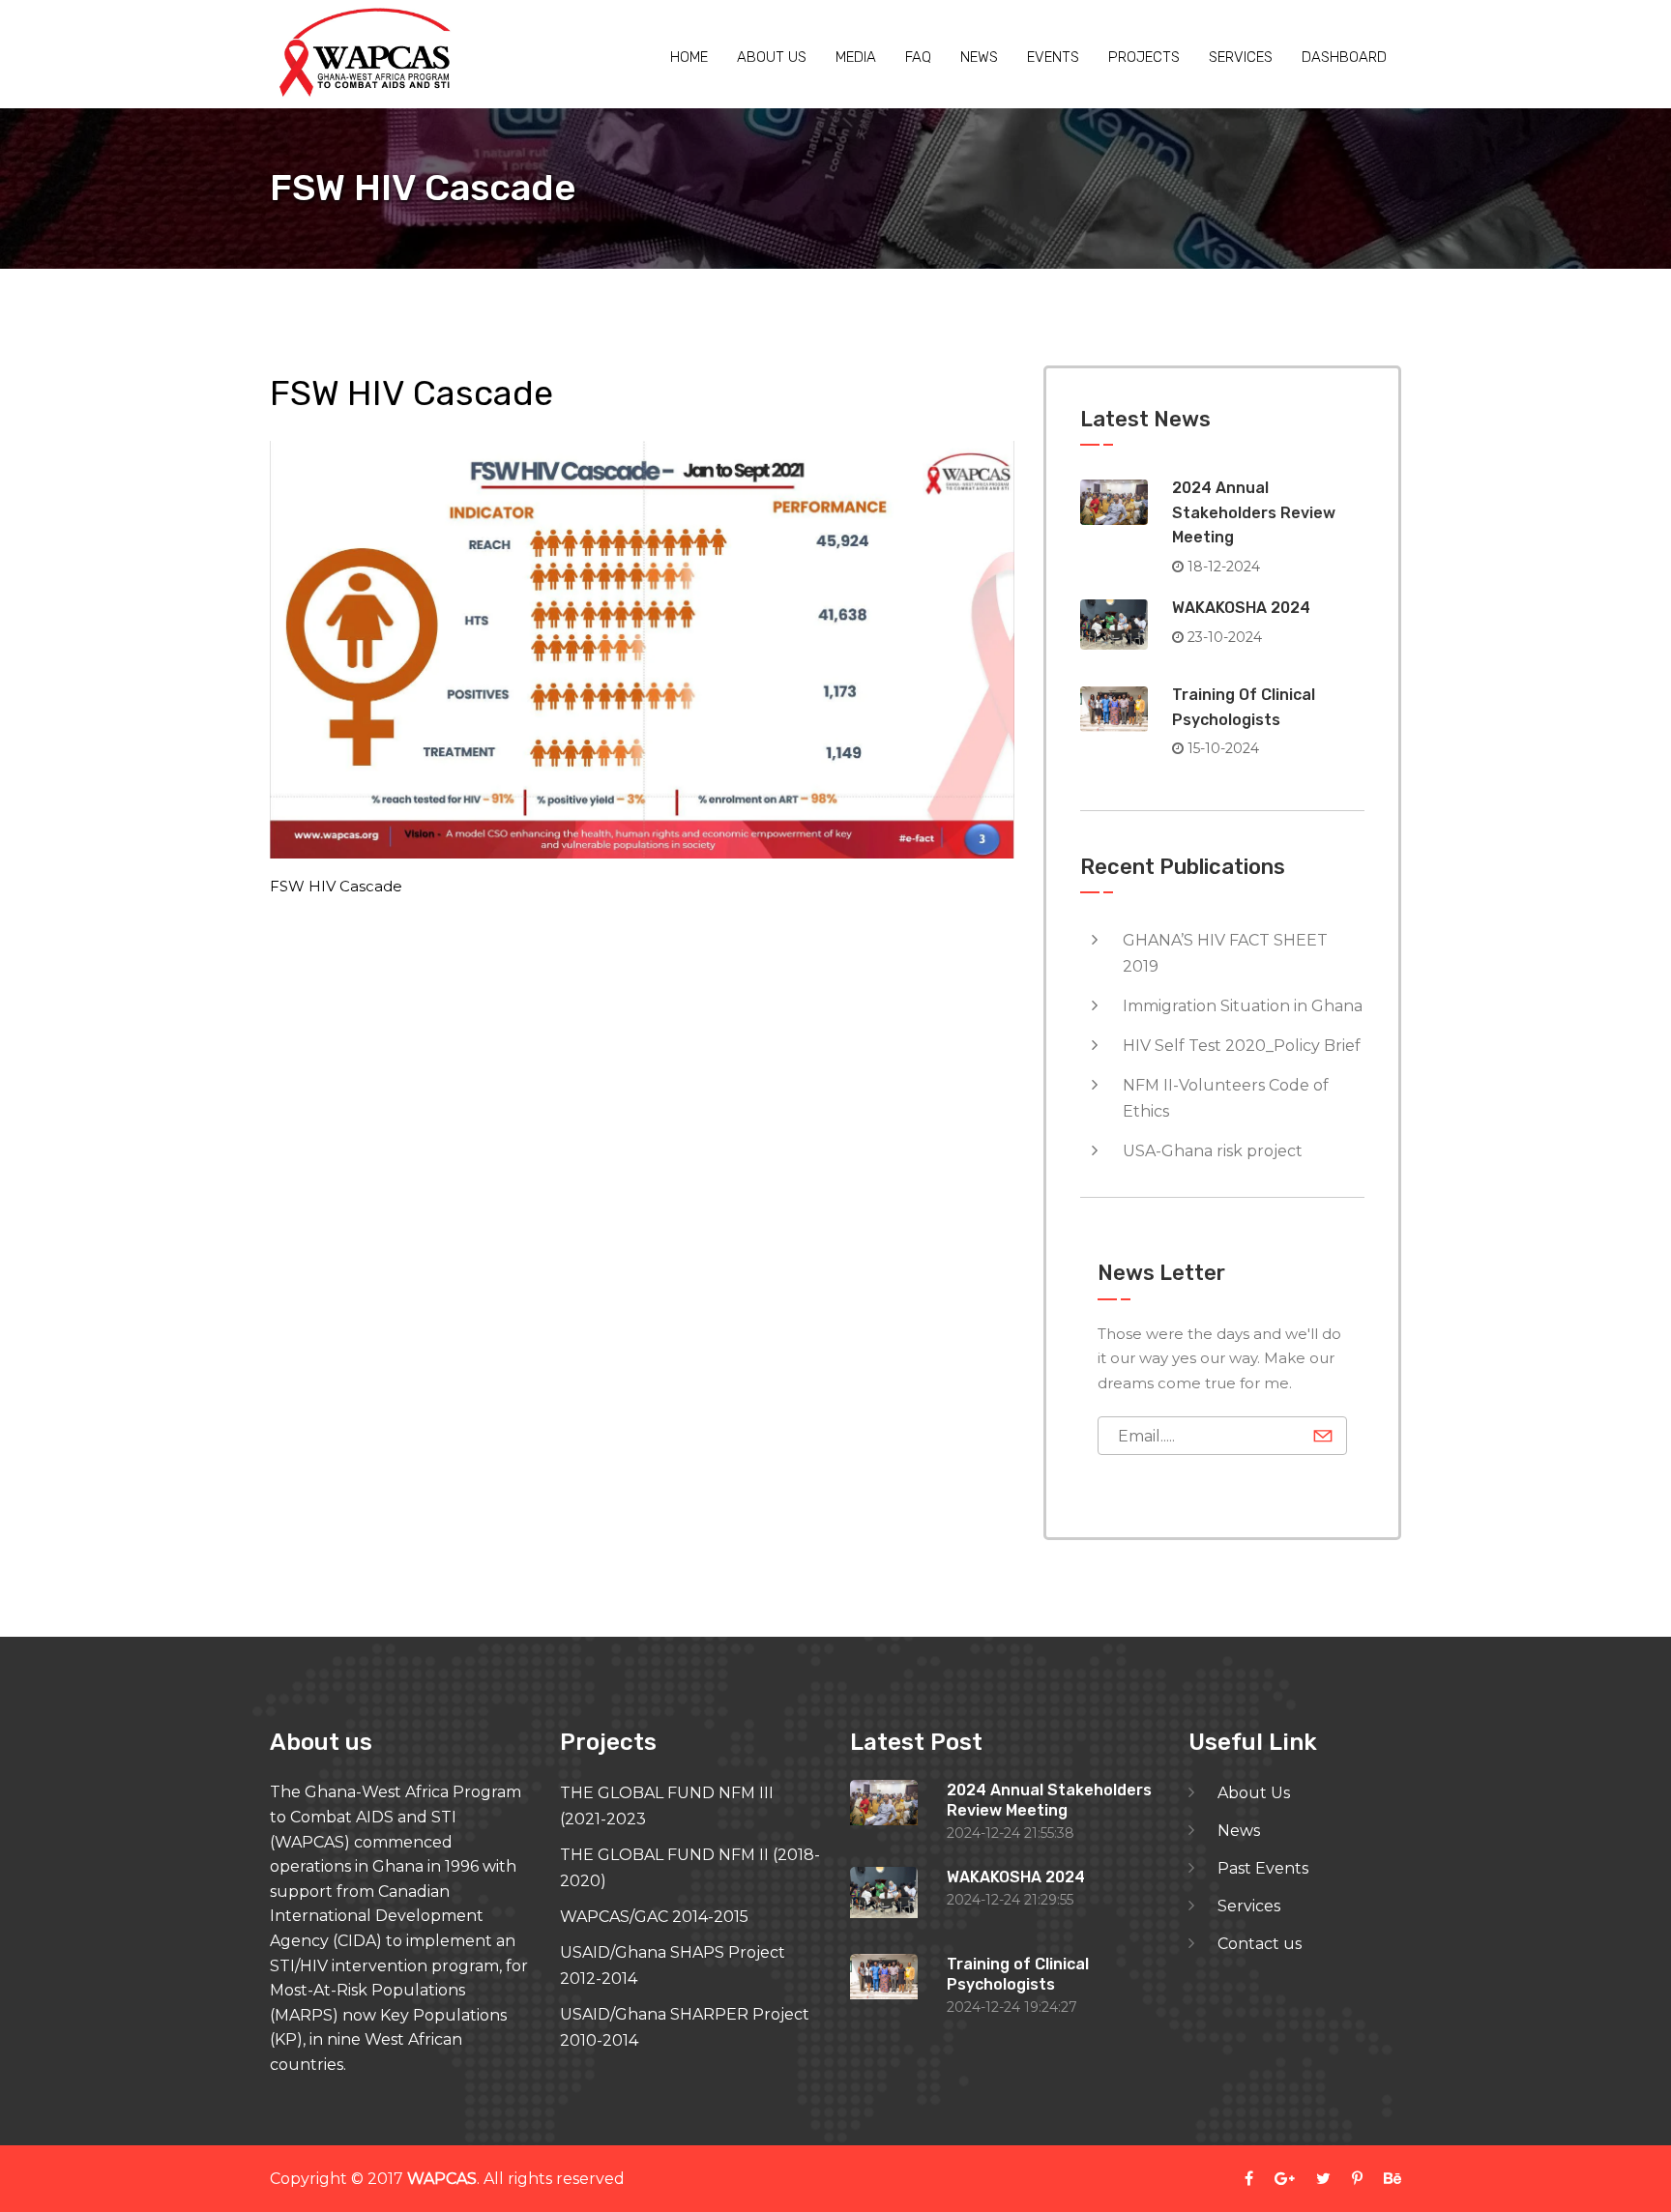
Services (1241, 57)
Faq (918, 57)
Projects (1144, 57)
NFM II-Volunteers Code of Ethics (1226, 1098)
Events (1053, 57)
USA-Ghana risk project (1213, 1151)
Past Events (1263, 1868)
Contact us (1260, 1944)
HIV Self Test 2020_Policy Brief (1242, 1046)
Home (689, 57)
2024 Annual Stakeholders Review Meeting (1254, 512)
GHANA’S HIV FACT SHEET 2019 (1225, 953)
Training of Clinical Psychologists (1018, 1974)
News (979, 57)
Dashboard (1344, 57)
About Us (1254, 1793)
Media (856, 57)
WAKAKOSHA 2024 (1241, 608)
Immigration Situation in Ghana (1243, 1006)
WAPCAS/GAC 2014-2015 (654, 1917)
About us (772, 57)
